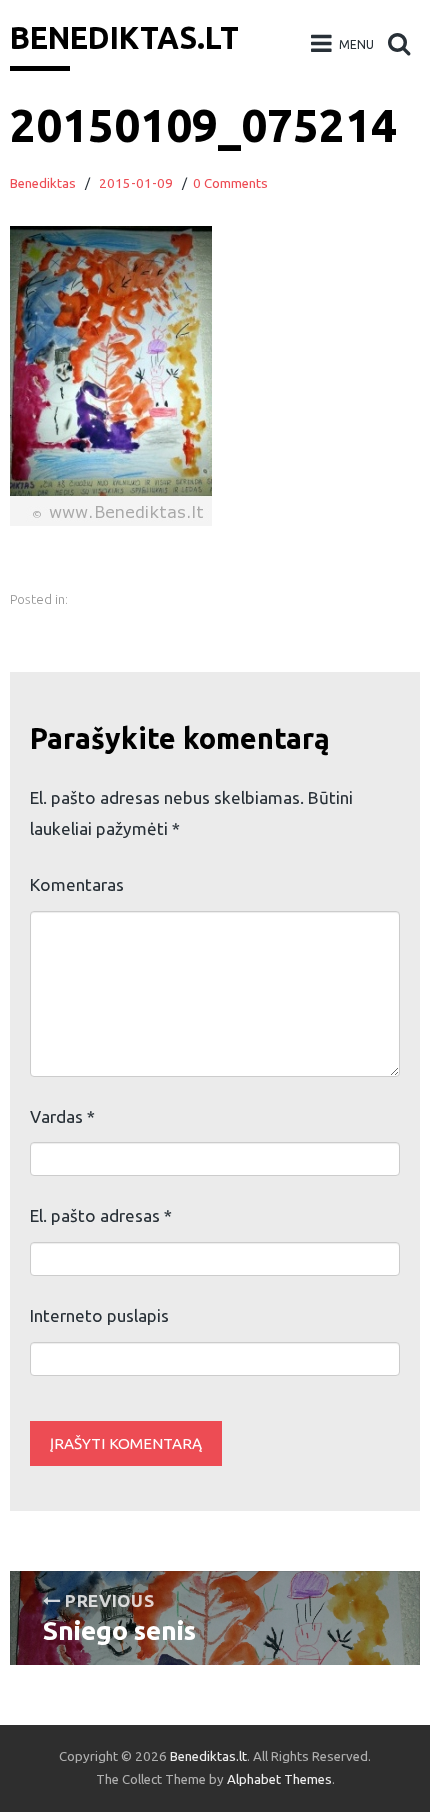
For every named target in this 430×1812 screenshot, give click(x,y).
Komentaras (77, 884)
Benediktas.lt (124, 38)
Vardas (62, 1116)
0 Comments (230, 183)
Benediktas (43, 183)
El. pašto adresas (101, 1215)
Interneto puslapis (99, 1315)
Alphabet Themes (279, 1779)
